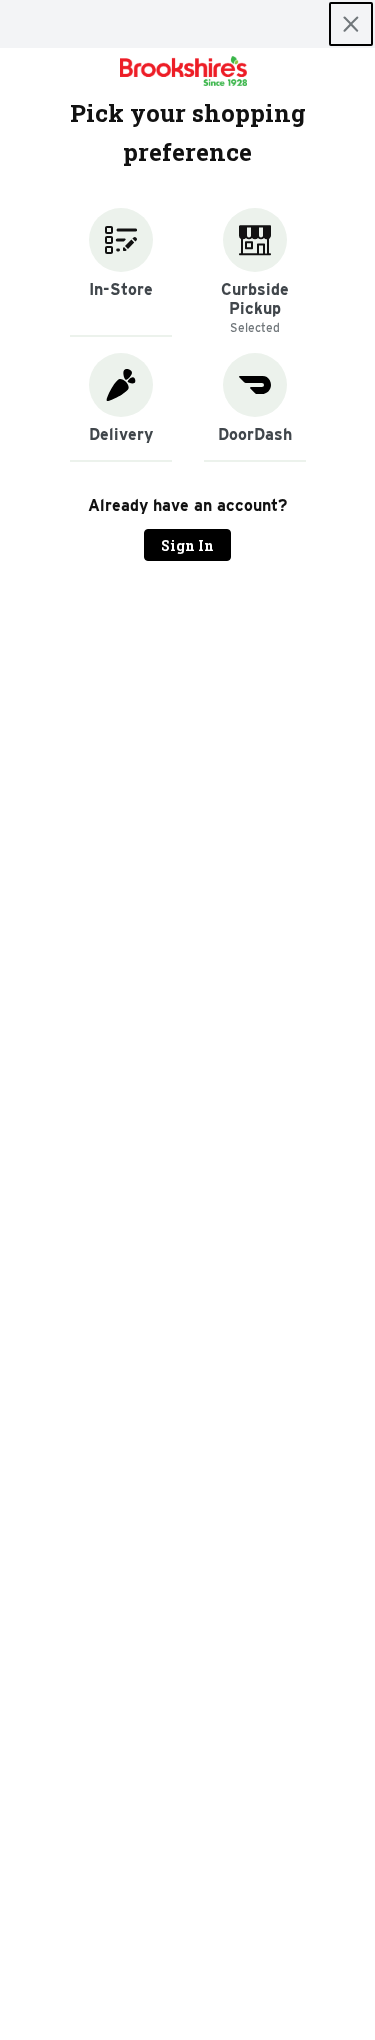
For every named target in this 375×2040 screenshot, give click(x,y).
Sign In (187, 545)
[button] (121, 272)
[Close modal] (351, 24)
